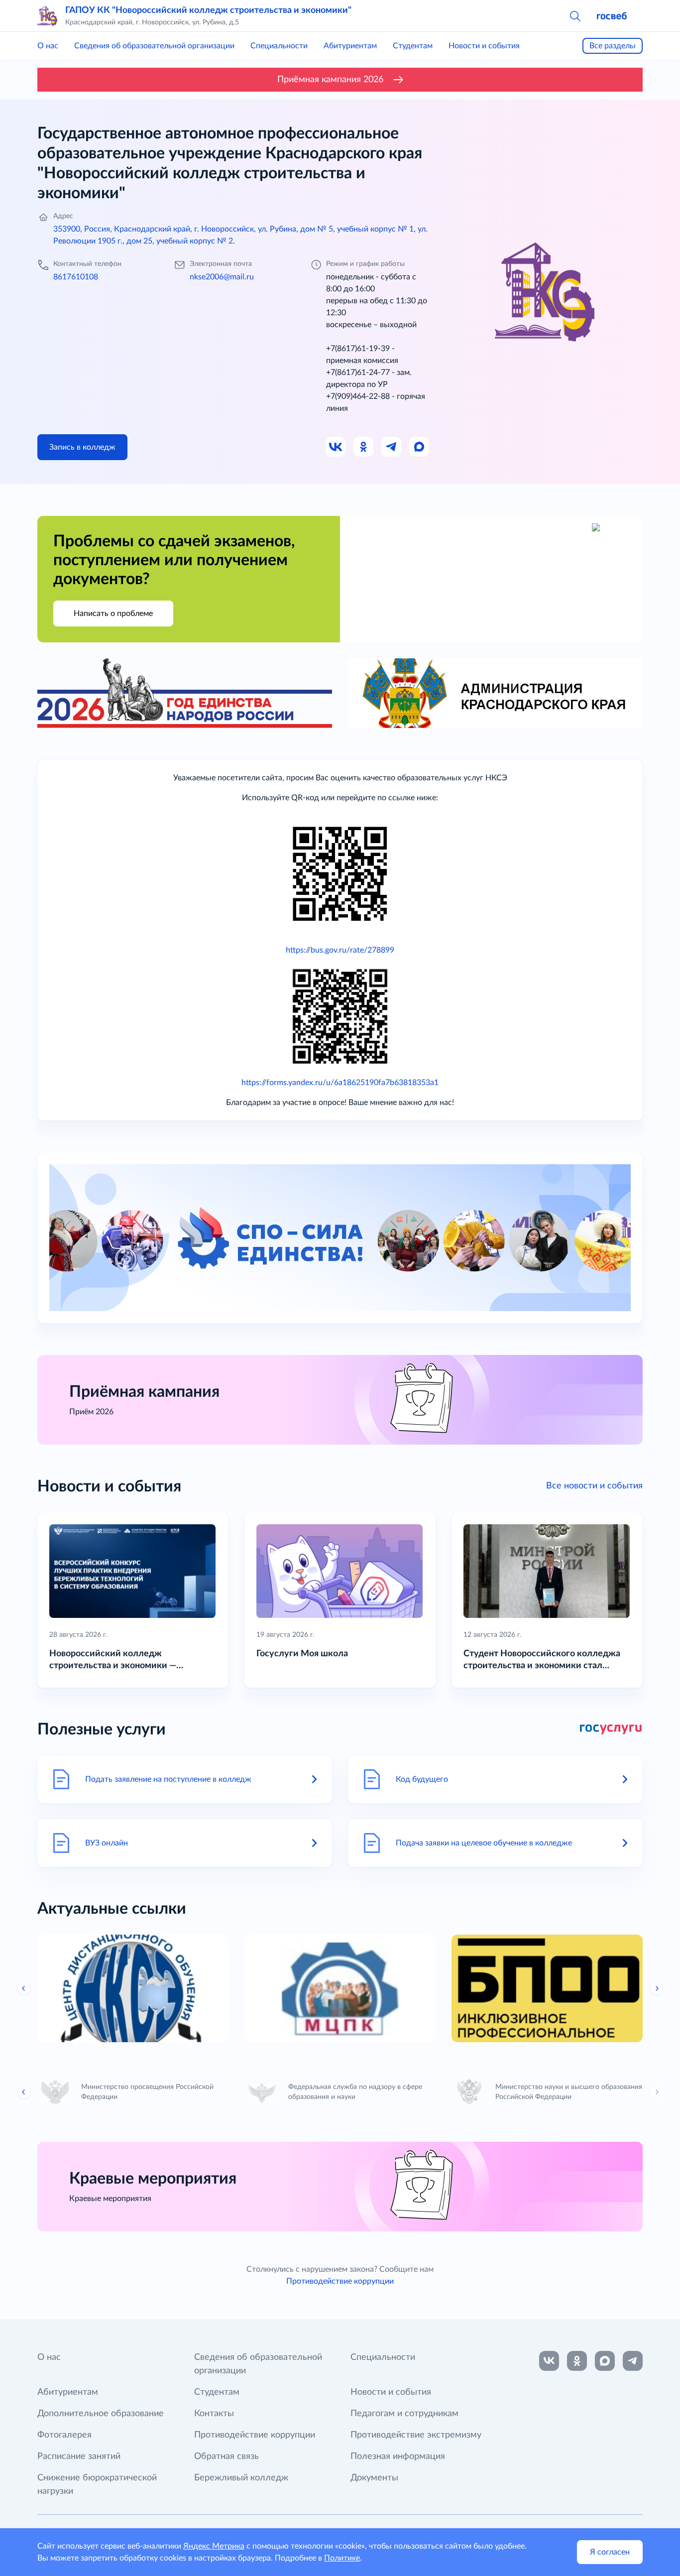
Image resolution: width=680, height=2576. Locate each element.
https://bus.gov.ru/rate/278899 (340, 950)
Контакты (214, 2414)
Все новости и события (594, 1486)
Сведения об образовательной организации (154, 46)
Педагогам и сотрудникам (404, 2414)
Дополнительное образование (101, 2414)
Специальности (279, 46)
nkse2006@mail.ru (222, 277)
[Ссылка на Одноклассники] (364, 447)
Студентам (413, 46)
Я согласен (610, 2552)
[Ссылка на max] (605, 2361)
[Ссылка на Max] (420, 447)
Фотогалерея (64, 2435)
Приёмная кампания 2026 (330, 80)
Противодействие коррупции (340, 2281)
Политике (342, 2558)
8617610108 (76, 277)
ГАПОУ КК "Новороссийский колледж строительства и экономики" (208, 10)
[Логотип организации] (47, 16)
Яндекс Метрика (214, 2546)
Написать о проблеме (113, 613)
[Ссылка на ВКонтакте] (549, 2361)
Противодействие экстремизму (416, 2435)
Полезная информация (398, 2456)
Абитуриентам (350, 46)
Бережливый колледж (241, 2478)
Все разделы (613, 46)
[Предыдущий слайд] (24, 1988)
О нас (48, 46)
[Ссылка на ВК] (336, 447)
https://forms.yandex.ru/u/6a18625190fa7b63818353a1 (340, 1083)
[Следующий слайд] (657, 1988)
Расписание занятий (79, 2456)
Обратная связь (227, 2456)
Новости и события (484, 46)
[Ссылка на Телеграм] (392, 447)
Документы (374, 2478)
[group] (133, 1988)
